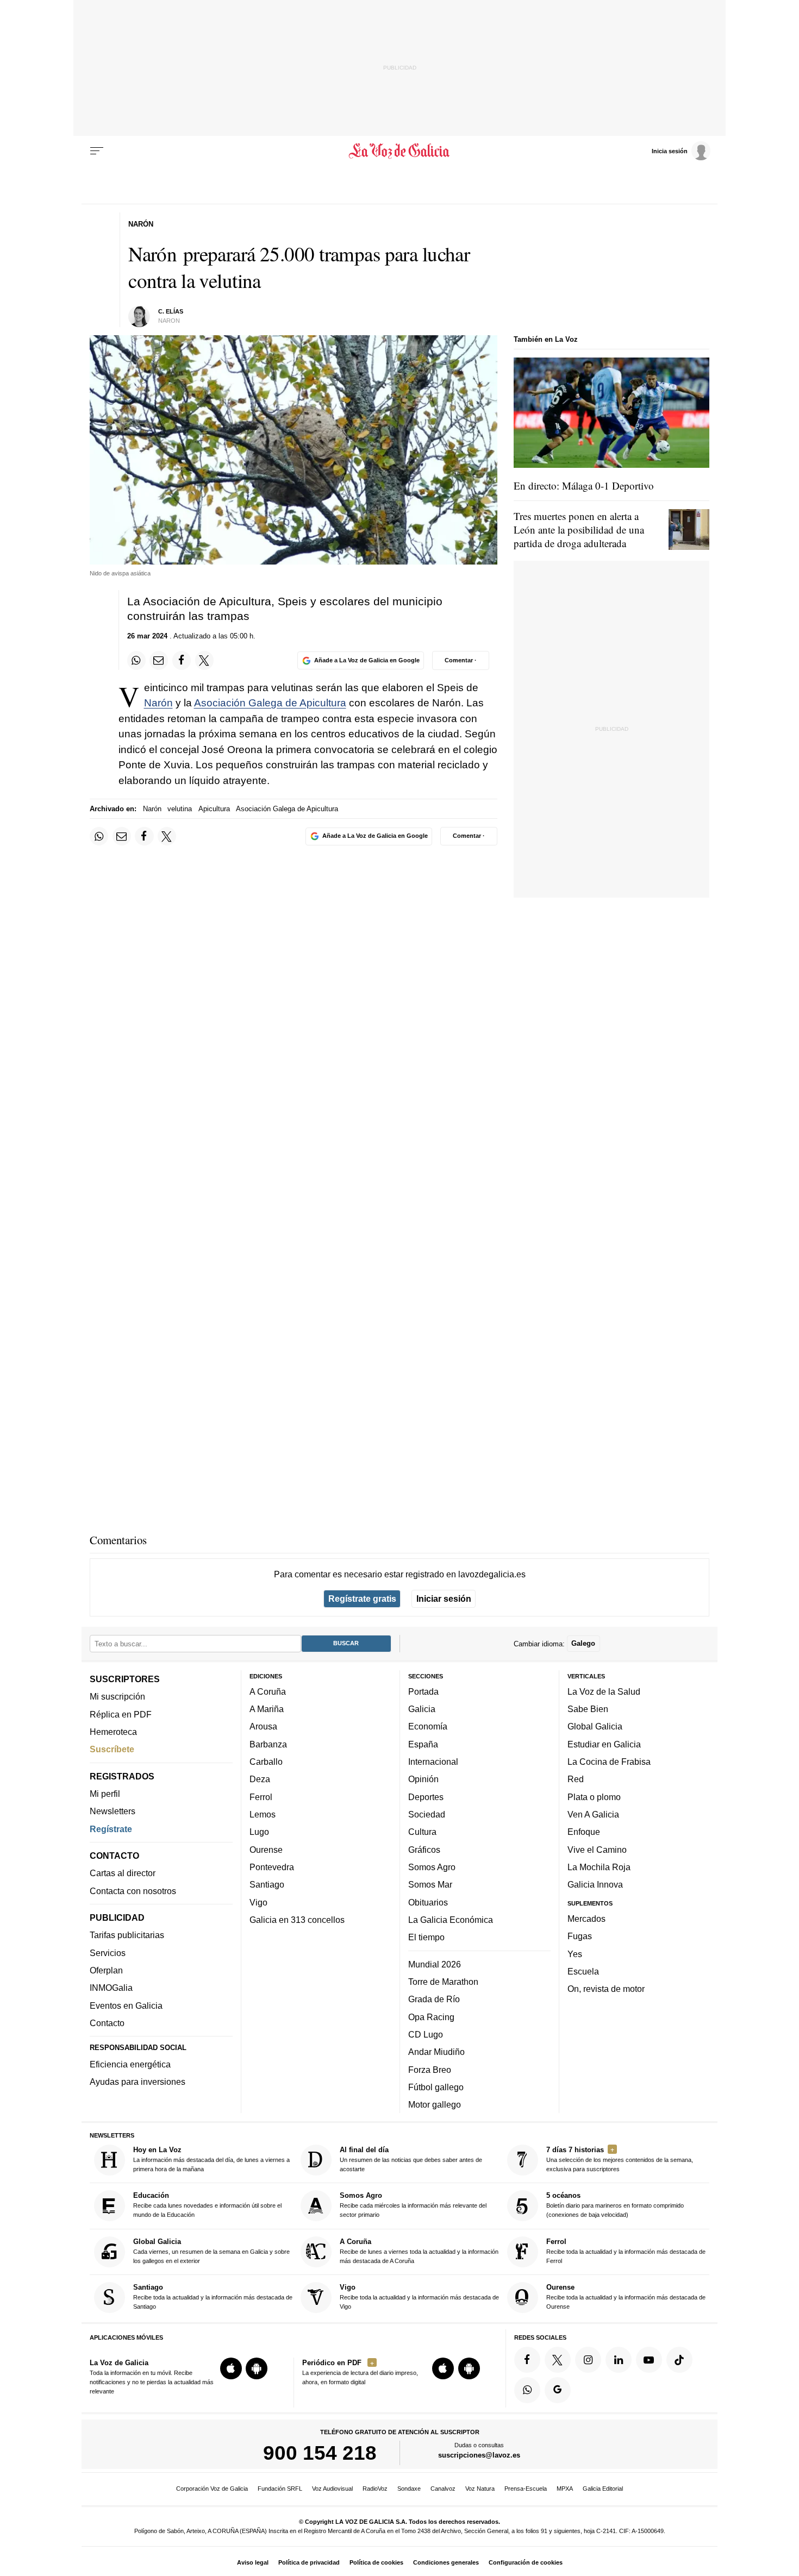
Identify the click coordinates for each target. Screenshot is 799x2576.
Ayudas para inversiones (138, 2082)
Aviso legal (253, 2562)
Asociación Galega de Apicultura (270, 703)
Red (576, 1779)
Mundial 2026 (435, 1964)
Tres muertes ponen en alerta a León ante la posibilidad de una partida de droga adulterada (579, 529)
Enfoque (584, 1832)
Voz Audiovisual (332, 2489)
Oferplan (106, 1970)
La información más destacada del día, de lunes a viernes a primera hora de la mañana (211, 2159)
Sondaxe (409, 2489)
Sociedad (427, 1814)
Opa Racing (431, 2016)
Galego (583, 1643)
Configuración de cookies (526, 2562)
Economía (428, 1726)
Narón (158, 703)
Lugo (259, 1832)
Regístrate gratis (362, 1599)
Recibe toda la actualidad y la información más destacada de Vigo (419, 2296)
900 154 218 (320, 2453)
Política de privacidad (309, 2562)
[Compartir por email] (159, 660)
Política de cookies (376, 2562)
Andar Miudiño (436, 2052)
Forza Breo (430, 2069)
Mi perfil (105, 1794)
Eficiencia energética (130, 2064)
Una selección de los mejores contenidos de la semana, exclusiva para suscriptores (620, 2159)
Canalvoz (443, 2489)
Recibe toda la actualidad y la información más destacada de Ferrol (626, 2251)
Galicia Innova (595, 1884)
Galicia (422, 1709)
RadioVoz (375, 2489)
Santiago (267, 1884)
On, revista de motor (606, 1989)
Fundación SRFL (280, 2489)
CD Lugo (426, 2034)
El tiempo (426, 1937)
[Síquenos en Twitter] (558, 2360)
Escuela (583, 1971)
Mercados (586, 1919)
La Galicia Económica (451, 1920)
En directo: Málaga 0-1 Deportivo (584, 485)
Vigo (258, 1902)
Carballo (266, 1762)
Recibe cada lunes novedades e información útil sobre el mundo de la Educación (207, 2205)
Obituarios (428, 1902)
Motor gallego (435, 2104)
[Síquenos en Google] (558, 2390)
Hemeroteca (113, 1732)
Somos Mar (430, 1884)
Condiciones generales (446, 2562)
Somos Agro (432, 1867)
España (423, 1744)
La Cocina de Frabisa (609, 1762)
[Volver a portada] (400, 151)
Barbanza (268, 1744)
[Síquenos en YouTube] (649, 2360)
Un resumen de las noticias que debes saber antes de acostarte (411, 2159)
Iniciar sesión (444, 1599)
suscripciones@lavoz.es (479, 2455)
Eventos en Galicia (126, 2005)
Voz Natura (480, 2489)
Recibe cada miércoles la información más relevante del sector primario (413, 2205)
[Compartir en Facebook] (182, 660)
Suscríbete (112, 1749)
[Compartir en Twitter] (204, 660)
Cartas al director (123, 1873)
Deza (260, 1779)
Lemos (263, 1814)
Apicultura (214, 809)
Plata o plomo (594, 1797)
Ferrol (261, 1797)
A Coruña (268, 1691)
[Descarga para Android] (257, 2368)
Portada (423, 1691)
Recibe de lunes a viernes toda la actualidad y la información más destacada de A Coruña (419, 2251)
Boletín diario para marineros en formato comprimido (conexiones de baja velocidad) (615, 2205)
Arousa (263, 1726)
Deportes (426, 1797)
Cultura (422, 1832)
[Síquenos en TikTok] (679, 2360)
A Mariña (267, 1709)
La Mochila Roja (599, 1867)
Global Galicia (595, 1726)
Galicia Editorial (603, 2489)
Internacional (433, 1762)
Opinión (423, 1779)
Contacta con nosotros (133, 1891)
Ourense (266, 1850)
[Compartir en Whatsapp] (136, 660)
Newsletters (113, 1811)
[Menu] (97, 151)
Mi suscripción (117, 1696)
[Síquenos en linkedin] (619, 2360)
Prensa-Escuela (526, 2489)
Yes (575, 1953)
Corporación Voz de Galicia (212, 2489)
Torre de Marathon (443, 1982)
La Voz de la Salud (604, 1691)
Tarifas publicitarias (127, 1935)
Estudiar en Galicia (604, 1744)
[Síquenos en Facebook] (527, 2360)
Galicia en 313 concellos (297, 1920)
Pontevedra (272, 1867)
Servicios (108, 1953)
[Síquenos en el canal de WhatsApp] (527, 2390)
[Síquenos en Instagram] (588, 2360)
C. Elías (171, 311)
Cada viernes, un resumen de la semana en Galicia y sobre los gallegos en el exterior (211, 2251)
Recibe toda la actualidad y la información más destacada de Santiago (213, 2296)
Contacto (107, 2023)
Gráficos (424, 1850)
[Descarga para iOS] (231, 2368)
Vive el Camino (597, 1850)
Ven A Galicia (593, 1814)
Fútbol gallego (436, 2087)
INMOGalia (111, 1988)
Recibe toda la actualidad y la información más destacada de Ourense (626, 2296)
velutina (180, 809)
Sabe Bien (588, 1709)
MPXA (565, 2489)
